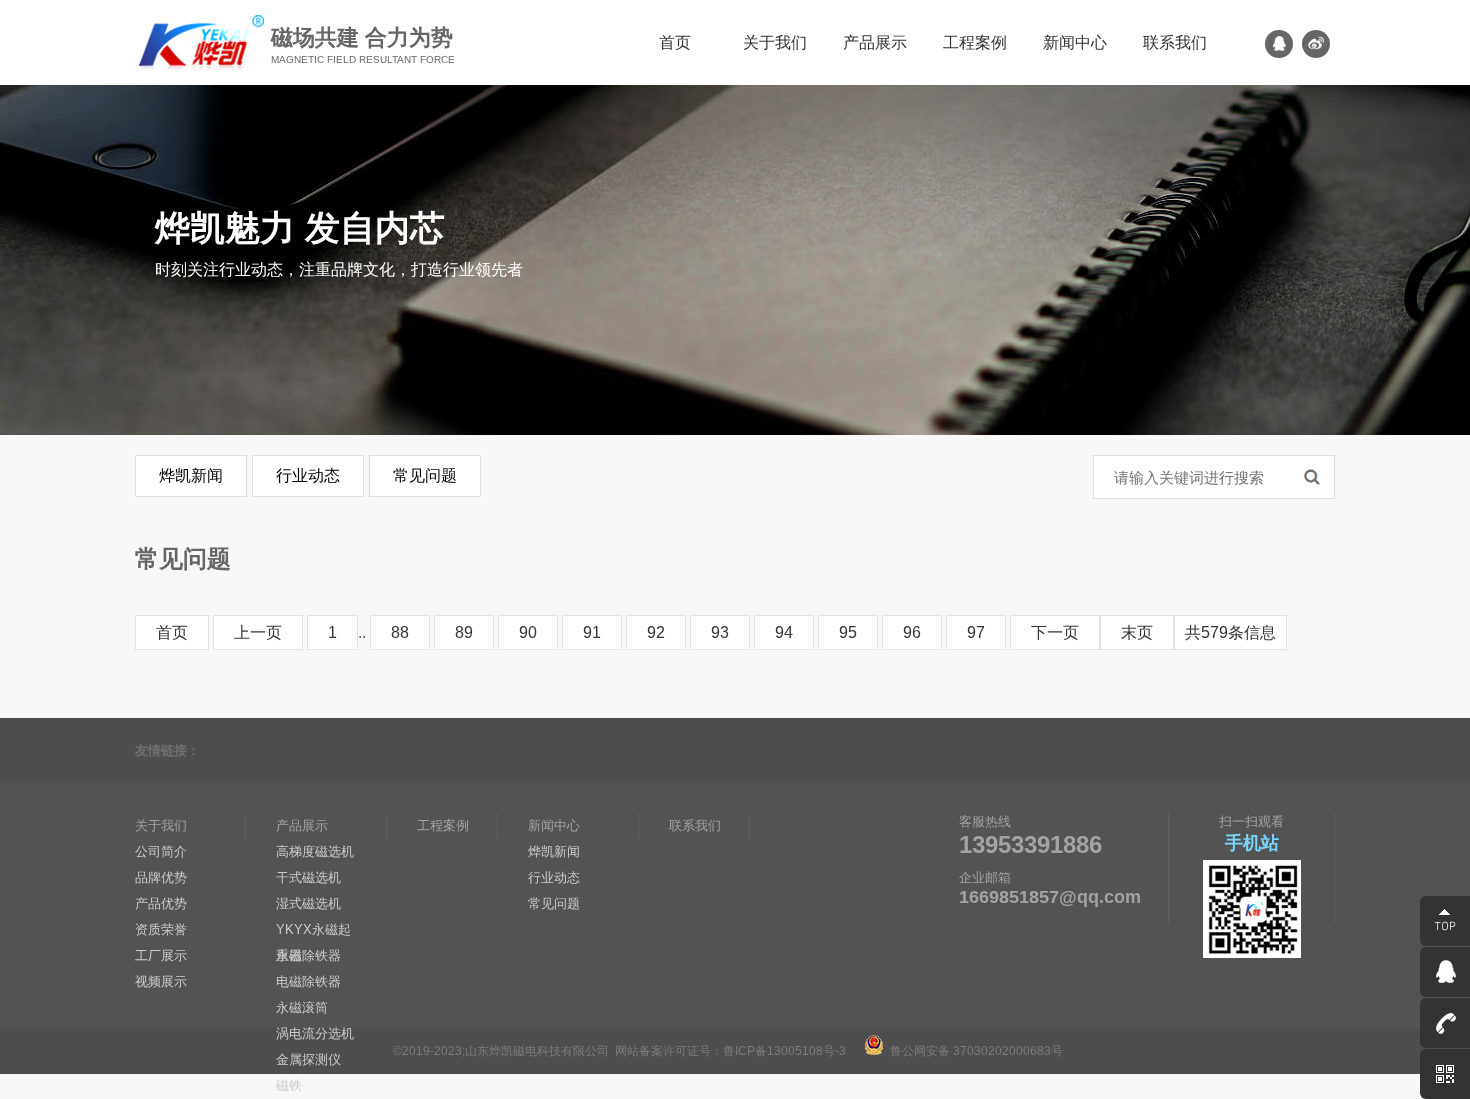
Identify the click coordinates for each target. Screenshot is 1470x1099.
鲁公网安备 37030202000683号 (973, 1051)
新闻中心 (1075, 42)
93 (720, 632)
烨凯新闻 (191, 475)
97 (976, 632)
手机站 (1252, 843)
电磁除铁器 (308, 981)
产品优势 (161, 903)
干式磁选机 (308, 877)
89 (464, 632)
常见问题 (425, 475)
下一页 (1055, 632)
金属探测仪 (308, 1059)
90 (528, 632)
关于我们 (775, 42)
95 (848, 632)
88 (400, 632)
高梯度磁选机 (315, 851)
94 (784, 632)
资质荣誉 (161, 929)
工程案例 (975, 42)
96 (912, 632)
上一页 (258, 632)
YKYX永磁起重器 (313, 932)
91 (592, 632)
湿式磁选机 (308, 903)
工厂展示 (161, 955)
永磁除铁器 (308, 955)
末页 (1137, 632)
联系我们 (1175, 42)
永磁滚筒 (302, 1007)
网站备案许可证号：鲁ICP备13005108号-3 (730, 1051)
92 (656, 632)
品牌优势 (161, 877)
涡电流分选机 (315, 1033)
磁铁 (289, 1085)
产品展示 (875, 42)
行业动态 (308, 475)
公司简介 (161, 851)
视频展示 (161, 981)
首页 (675, 42)
